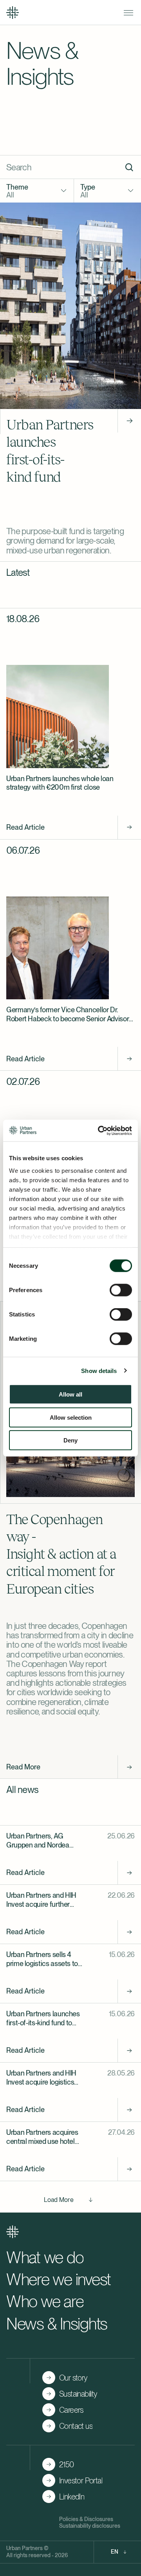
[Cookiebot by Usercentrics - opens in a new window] (99, 1130)
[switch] (121, 1290)
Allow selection (71, 1417)
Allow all (70, 1394)
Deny (70, 1440)
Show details (99, 1370)
